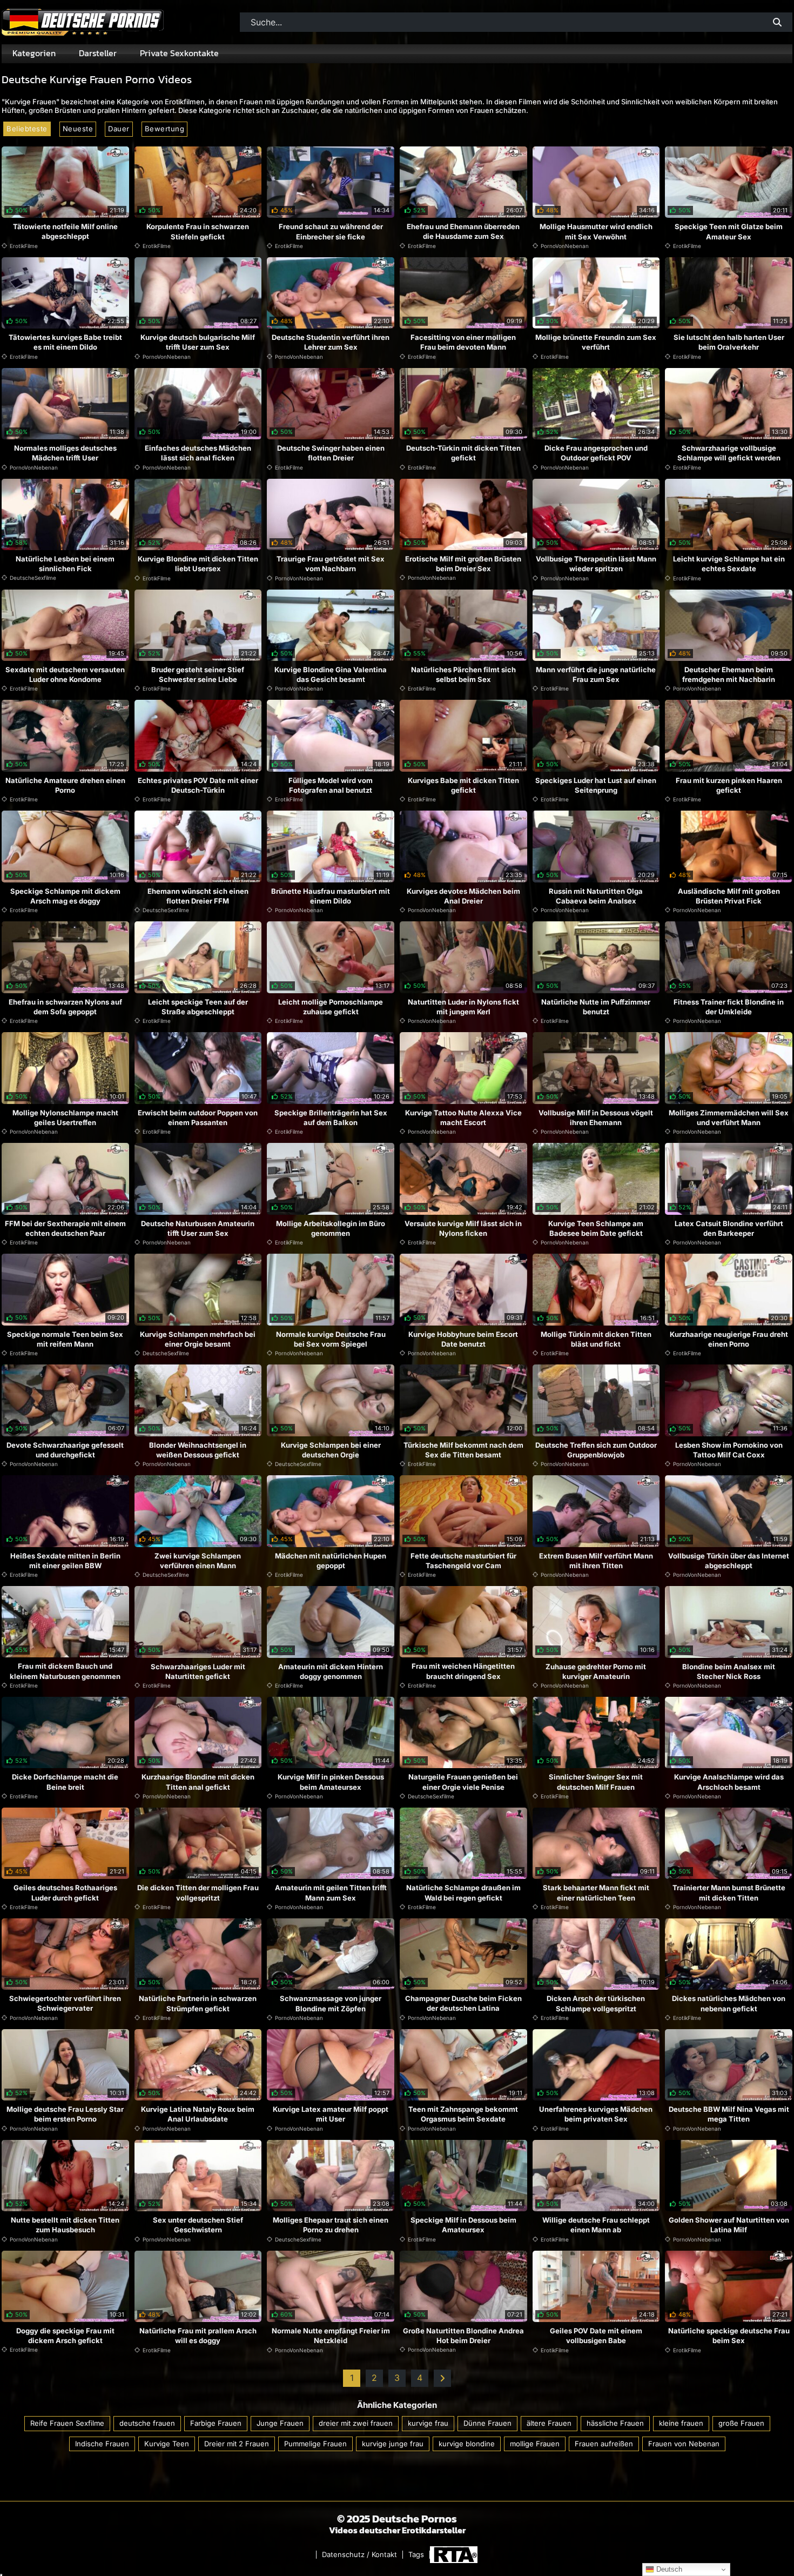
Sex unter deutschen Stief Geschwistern (198, 2225)
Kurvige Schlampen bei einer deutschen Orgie (331, 1450)
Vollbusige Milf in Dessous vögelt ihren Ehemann (596, 1118)
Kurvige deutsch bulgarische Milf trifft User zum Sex (198, 342)
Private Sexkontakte (179, 53)
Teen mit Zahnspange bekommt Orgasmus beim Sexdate (463, 2114)
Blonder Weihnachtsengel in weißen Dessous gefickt (198, 1450)
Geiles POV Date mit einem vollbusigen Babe (596, 2336)
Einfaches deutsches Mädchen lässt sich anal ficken (198, 453)
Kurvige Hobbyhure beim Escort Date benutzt (463, 1339)
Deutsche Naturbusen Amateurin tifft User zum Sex (198, 1228)
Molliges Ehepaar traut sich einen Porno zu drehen (331, 2225)
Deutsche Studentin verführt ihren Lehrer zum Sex (331, 342)
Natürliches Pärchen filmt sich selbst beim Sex (463, 674)
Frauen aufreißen (604, 2443)
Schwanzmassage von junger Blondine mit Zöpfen (331, 2003)
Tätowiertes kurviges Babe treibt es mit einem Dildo (65, 342)
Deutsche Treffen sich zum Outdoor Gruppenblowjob (596, 1450)
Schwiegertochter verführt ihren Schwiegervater (65, 2003)
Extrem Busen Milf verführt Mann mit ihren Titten (596, 1561)
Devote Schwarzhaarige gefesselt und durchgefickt (65, 1450)
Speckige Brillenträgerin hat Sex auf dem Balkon (331, 1118)
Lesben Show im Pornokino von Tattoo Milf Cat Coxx (729, 1450)
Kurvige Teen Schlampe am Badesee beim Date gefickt (596, 1228)
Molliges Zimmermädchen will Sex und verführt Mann (729, 1118)
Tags (416, 2555)
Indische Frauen (102, 2443)
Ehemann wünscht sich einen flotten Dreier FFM (198, 896)
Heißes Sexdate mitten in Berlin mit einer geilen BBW (65, 1561)
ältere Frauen (549, 2423)
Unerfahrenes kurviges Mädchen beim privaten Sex (596, 2114)
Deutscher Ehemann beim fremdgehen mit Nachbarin (729, 674)
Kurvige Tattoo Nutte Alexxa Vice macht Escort (463, 1118)
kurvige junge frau (393, 2443)
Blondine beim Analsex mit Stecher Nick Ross (729, 1671)
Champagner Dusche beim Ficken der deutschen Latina (463, 2003)
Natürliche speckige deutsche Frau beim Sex (729, 2336)
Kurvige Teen (167, 2443)
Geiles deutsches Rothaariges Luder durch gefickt (65, 1892)
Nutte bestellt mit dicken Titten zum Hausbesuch (65, 2225)
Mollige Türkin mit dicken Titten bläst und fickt (596, 1339)
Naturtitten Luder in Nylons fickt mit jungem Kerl (463, 1007)
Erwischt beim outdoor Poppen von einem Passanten (198, 1118)
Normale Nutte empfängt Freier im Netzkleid (331, 2336)
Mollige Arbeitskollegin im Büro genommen (331, 1228)
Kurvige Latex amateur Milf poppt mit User (331, 2114)
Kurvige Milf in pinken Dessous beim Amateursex (331, 1782)
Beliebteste (27, 129)
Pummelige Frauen (315, 2443)
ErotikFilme (24, 246)
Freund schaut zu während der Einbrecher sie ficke (331, 231)
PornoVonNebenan (565, 246)
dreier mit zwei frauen (356, 2423)
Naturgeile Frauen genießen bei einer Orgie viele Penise (463, 1782)
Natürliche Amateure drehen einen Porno (65, 785)
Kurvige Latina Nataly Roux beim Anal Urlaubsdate (198, 2114)
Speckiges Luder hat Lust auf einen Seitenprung (596, 785)
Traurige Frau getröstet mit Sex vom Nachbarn (331, 564)
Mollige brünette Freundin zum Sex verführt (596, 342)
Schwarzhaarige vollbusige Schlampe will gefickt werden (729, 453)
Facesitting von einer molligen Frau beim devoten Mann (463, 342)
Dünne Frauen (487, 2423)
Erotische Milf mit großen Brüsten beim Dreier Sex (463, 564)
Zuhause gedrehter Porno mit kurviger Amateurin (596, 1671)
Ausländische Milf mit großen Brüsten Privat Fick (729, 896)
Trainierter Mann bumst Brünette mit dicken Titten (729, 1892)
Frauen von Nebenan (684, 2443)
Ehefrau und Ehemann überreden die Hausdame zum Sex (463, 231)
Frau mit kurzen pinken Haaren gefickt (729, 785)
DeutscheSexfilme (33, 578)
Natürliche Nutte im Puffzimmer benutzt (596, 1007)
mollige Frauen (535, 2443)
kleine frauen (681, 2423)
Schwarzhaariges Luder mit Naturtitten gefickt (198, 1671)
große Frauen (741, 2423)
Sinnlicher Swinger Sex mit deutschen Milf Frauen (596, 1782)
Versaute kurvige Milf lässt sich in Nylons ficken (463, 1228)
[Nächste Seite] (442, 2378)
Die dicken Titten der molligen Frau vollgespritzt (198, 1892)
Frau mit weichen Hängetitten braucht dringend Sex (463, 1671)
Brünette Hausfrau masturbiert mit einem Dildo (331, 896)
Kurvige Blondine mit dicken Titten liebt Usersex (198, 564)
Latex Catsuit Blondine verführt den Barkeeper (729, 1228)
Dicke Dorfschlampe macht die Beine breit (65, 1782)
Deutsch (668, 2569)
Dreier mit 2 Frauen (237, 2443)
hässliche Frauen (615, 2423)
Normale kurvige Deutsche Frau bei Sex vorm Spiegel (331, 1339)
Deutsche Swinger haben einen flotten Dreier (331, 453)
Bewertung (165, 129)
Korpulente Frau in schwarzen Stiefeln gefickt (198, 231)
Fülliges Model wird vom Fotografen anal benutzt (331, 785)
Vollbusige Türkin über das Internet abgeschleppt (729, 1561)
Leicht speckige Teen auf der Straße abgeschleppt (198, 1007)
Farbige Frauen (216, 2423)
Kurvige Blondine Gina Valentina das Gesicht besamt (331, 674)
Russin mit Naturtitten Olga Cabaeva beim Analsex (596, 896)
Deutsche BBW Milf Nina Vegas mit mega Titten (729, 2114)
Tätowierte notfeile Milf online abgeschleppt (65, 231)
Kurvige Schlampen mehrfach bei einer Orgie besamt (198, 1339)
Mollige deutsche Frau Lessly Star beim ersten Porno (65, 2114)
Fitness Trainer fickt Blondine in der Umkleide (729, 1007)
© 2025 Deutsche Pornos (397, 2519)
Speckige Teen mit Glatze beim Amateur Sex (729, 231)
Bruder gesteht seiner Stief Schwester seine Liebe (198, 674)
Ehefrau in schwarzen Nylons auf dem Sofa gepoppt (65, 1007)
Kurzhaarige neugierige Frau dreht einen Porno (729, 1339)
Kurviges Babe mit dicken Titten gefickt (463, 785)
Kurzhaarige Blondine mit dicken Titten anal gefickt (198, 1782)
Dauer (119, 129)
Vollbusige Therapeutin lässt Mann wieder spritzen (596, 564)
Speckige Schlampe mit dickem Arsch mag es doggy (65, 896)
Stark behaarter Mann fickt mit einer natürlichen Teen (596, 1892)
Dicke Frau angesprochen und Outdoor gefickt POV (596, 453)
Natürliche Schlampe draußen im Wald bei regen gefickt (463, 1892)
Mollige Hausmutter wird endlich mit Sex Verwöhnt (596, 231)
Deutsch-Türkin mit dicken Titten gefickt (463, 453)
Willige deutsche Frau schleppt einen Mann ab (596, 2225)
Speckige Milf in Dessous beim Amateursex (463, 2225)
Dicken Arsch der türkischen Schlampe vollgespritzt (596, 2003)
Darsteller (98, 53)
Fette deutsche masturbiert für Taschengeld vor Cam (463, 1561)
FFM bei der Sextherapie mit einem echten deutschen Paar (65, 1228)
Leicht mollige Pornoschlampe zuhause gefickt (331, 1007)
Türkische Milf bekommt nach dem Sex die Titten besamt (463, 1450)
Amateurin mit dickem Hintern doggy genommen (331, 1671)
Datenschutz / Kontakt (359, 2555)
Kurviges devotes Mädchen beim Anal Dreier (463, 896)
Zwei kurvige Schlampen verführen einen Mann (198, 1561)
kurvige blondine (467, 2443)
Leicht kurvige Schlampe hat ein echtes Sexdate (729, 564)
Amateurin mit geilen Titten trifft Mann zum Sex (331, 1892)
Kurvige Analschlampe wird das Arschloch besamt (729, 1782)
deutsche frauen (147, 2423)
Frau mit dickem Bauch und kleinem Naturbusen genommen (65, 1671)
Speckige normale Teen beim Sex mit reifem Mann (65, 1339)
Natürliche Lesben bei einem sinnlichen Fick (65, 564)
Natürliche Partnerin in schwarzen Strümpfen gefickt (198, 2003)
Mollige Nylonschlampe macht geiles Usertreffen (65, 1118)
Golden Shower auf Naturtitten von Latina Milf (729, 2225)
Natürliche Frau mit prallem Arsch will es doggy (198, 2336)
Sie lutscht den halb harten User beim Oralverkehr (729, 342)
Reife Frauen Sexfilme (67, 2423)
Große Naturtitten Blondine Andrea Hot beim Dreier (463, 2336)
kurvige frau (428, 2423)
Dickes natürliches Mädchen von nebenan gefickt (729, 2003)
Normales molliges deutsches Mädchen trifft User (65, 453)
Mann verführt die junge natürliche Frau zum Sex (596, 674)
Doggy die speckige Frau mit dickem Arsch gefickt (65, 2336)
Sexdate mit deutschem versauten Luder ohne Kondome (65, 674)
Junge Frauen (280, 2423)
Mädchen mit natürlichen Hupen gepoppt (331, 1561)
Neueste (78, 129)
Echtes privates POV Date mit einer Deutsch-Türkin (198, 785)
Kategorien (34, 53)
